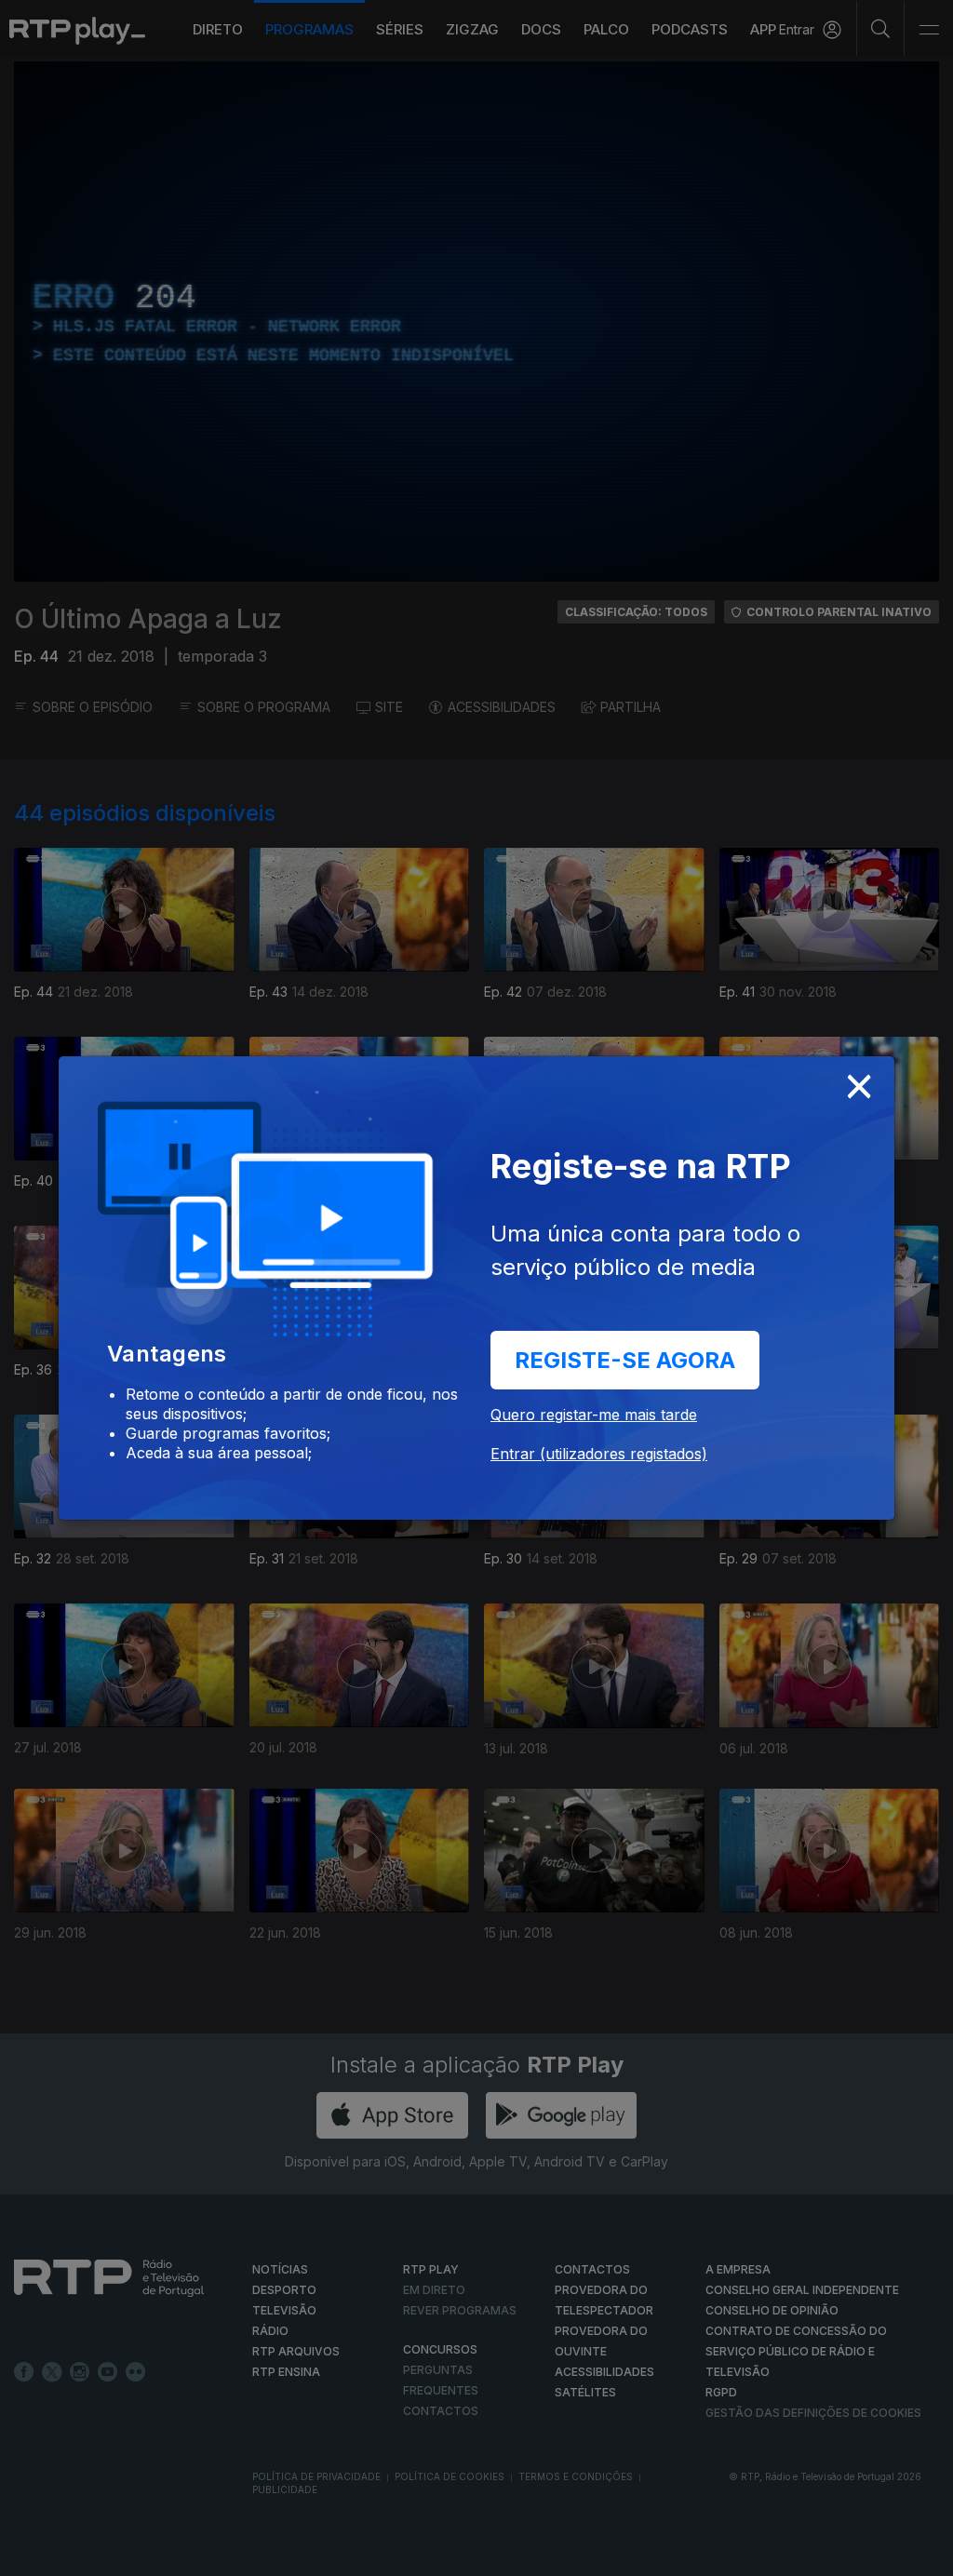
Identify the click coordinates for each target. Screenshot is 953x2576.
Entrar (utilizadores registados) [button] (599, 1454)
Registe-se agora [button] (625, 1360)
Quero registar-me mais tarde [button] (594, 1415)
